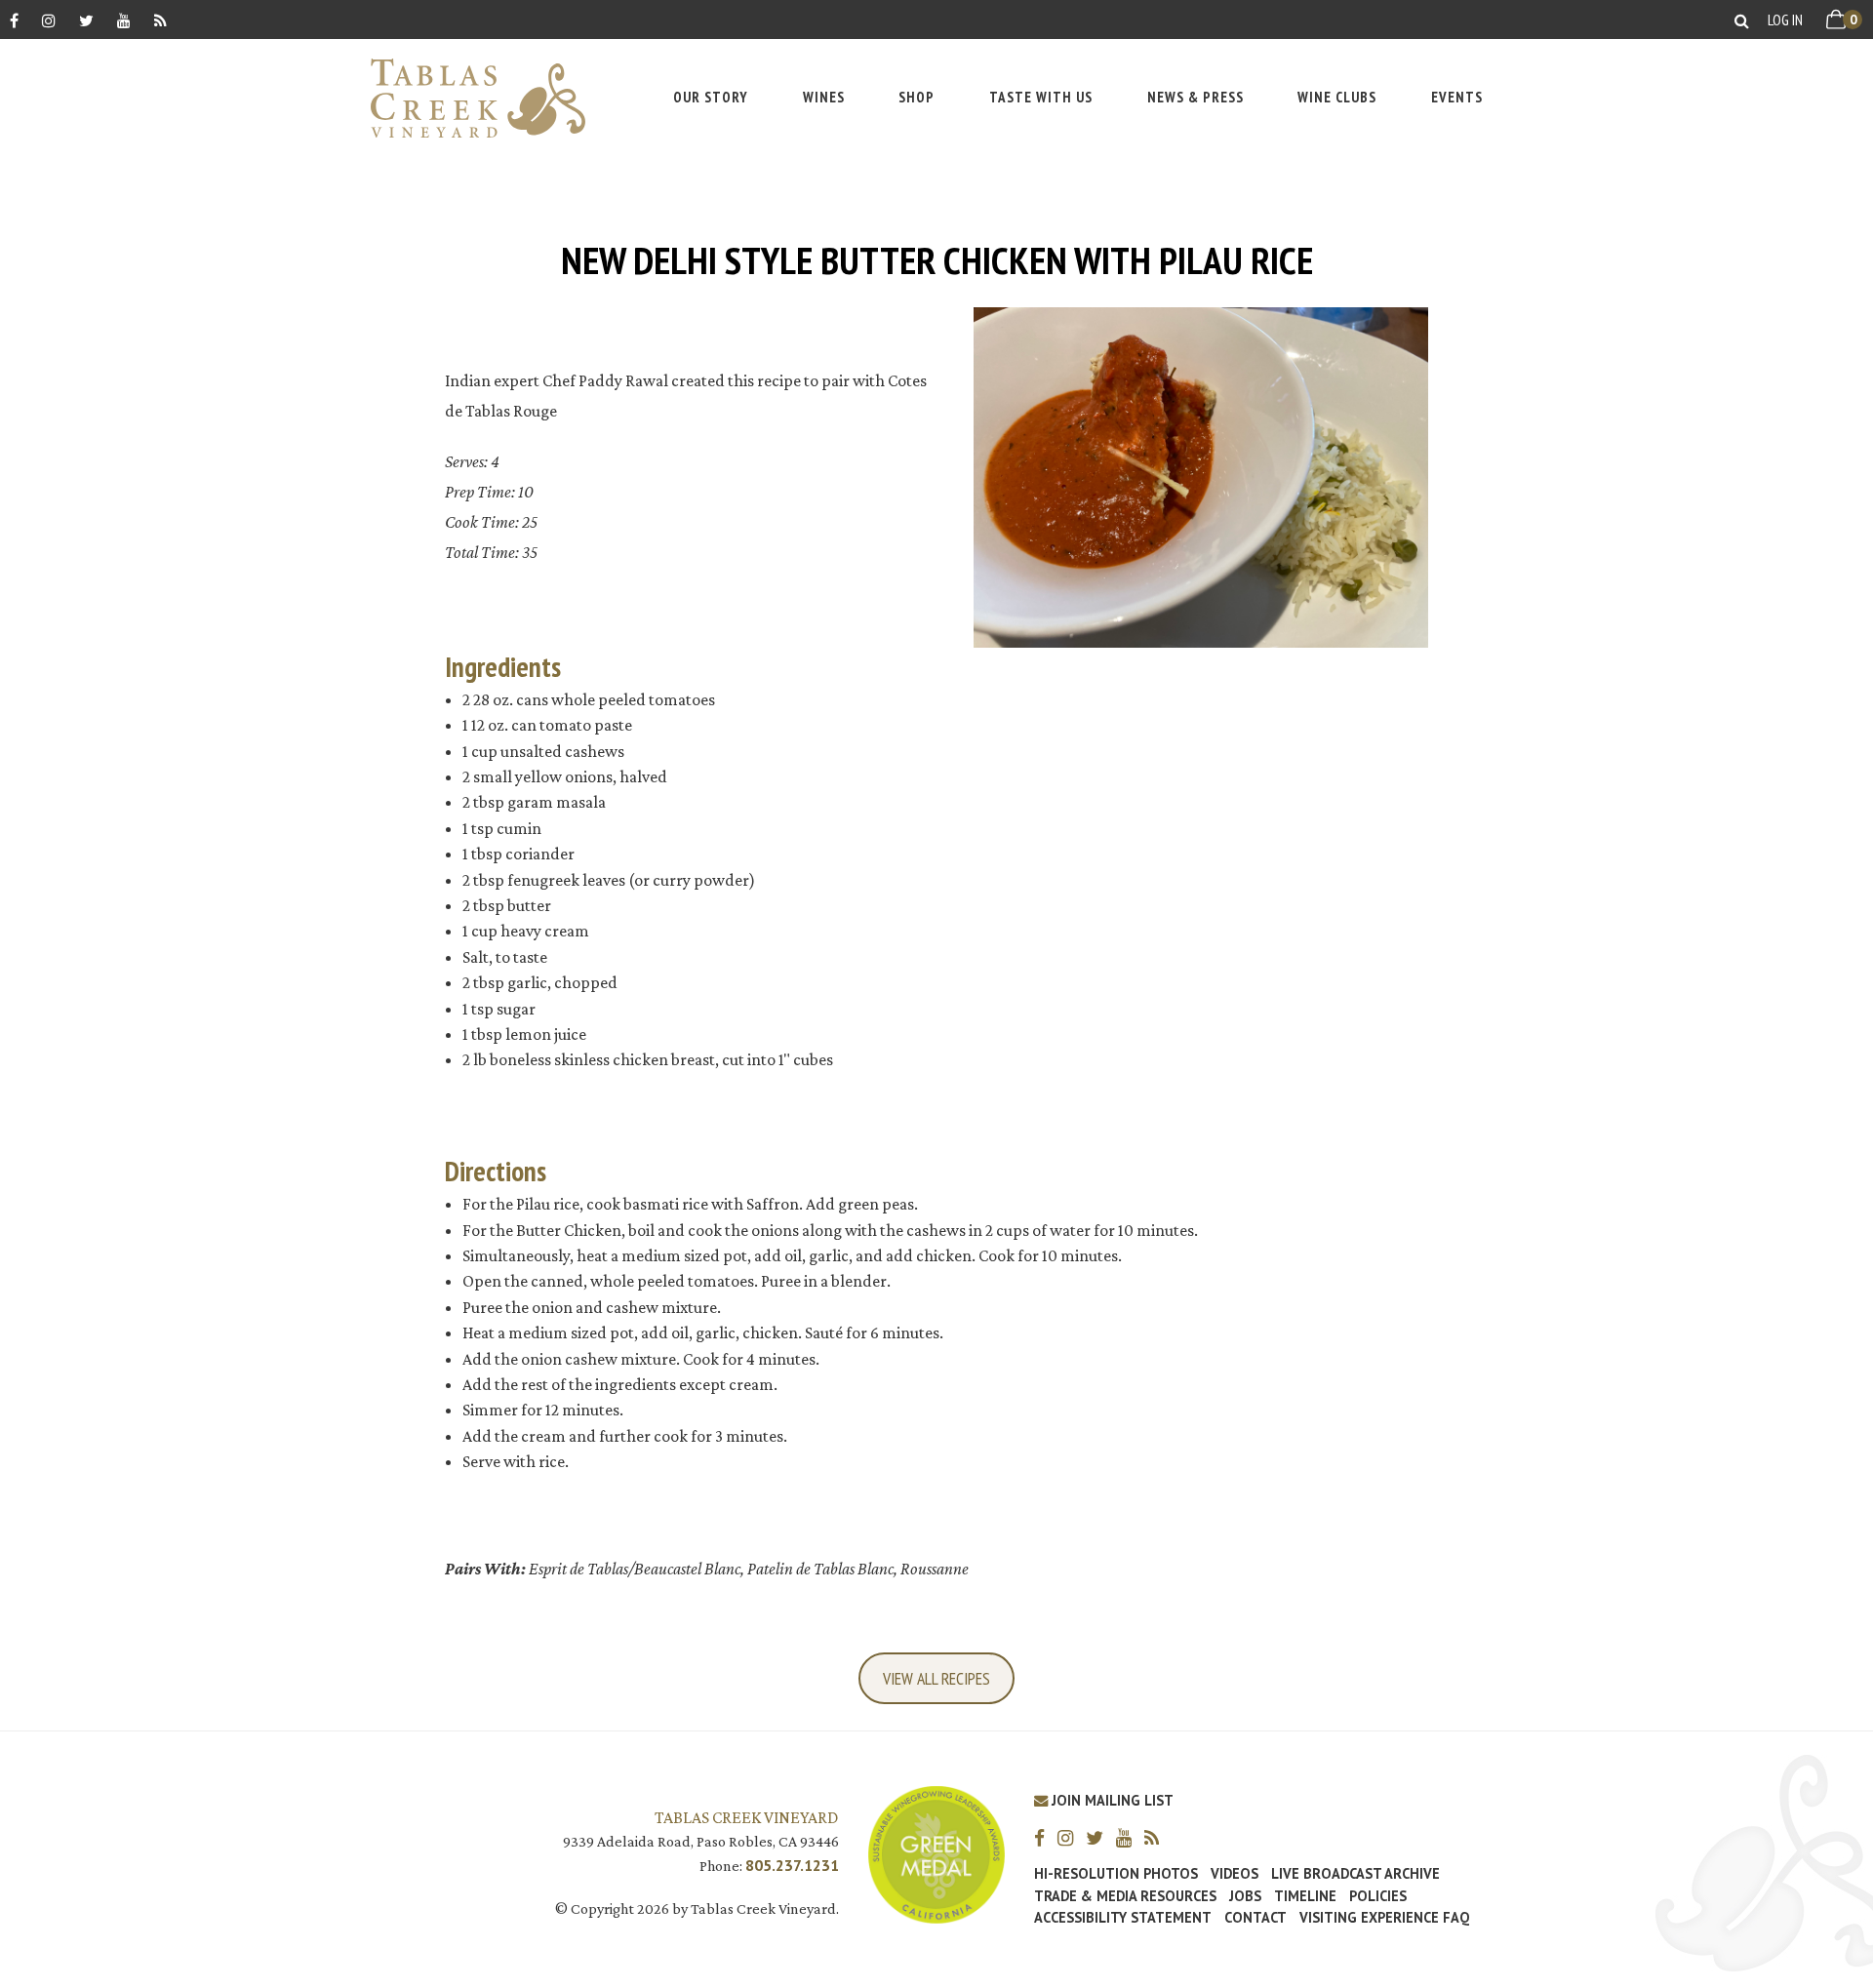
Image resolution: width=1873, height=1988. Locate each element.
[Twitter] (86, 20)
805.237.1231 (792, 1865)
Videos (1235, 1874)
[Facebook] (14, 20)
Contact (1255, 1918)
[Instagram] (49, 20)
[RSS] (160, 20)
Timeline (1305, 1896)
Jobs (1245, 1896)
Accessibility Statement (1123, 1918)
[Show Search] (1742, 20)
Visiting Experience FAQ (1384, 1918)
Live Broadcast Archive (1355, 1874)
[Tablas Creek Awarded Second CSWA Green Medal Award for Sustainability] (936, 1853)
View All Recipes (936, 1678)
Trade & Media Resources (1125, 1896)
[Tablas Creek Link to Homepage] (468, 98)
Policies (1378, 1896)
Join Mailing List (1111, 1800)
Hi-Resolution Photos (1116, 1874)
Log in (1785, 20)
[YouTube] (124, 20)
